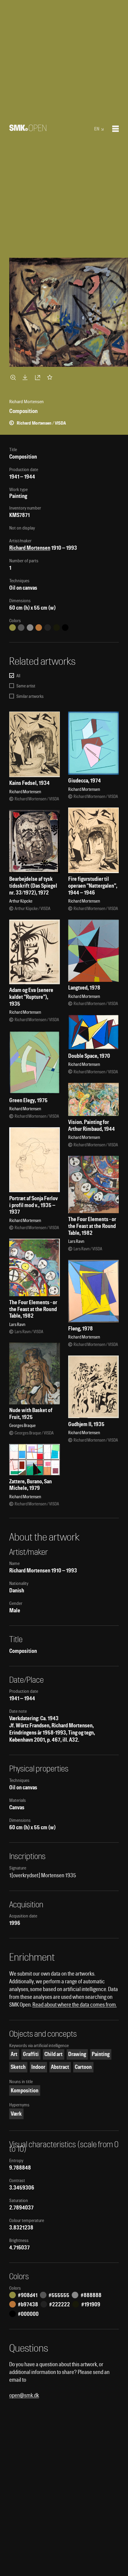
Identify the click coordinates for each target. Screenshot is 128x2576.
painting (101, 2054)
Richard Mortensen (30, 548)
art (14, 2054)
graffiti (31, 2054)
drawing (77, 2054)
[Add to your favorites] (51, 377)
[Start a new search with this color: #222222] (48, 628)
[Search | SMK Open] (28, 129)
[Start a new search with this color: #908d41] (13, 628)
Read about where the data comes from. (75, 2005)
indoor (38, 2067)
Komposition (25, 2090)
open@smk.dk (24, 2395)
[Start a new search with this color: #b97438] (39, 628)
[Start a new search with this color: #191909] (57, 628)
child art (53, 2054)
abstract (60, 2067)
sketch (18, 2067)
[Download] (26, 377)
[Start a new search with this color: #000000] (65, 628)
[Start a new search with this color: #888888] (30, 628)
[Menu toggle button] (115, 129)
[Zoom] (14, 377)
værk (16, 2114)
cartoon (83, 2067)
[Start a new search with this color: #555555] (21, 628)
